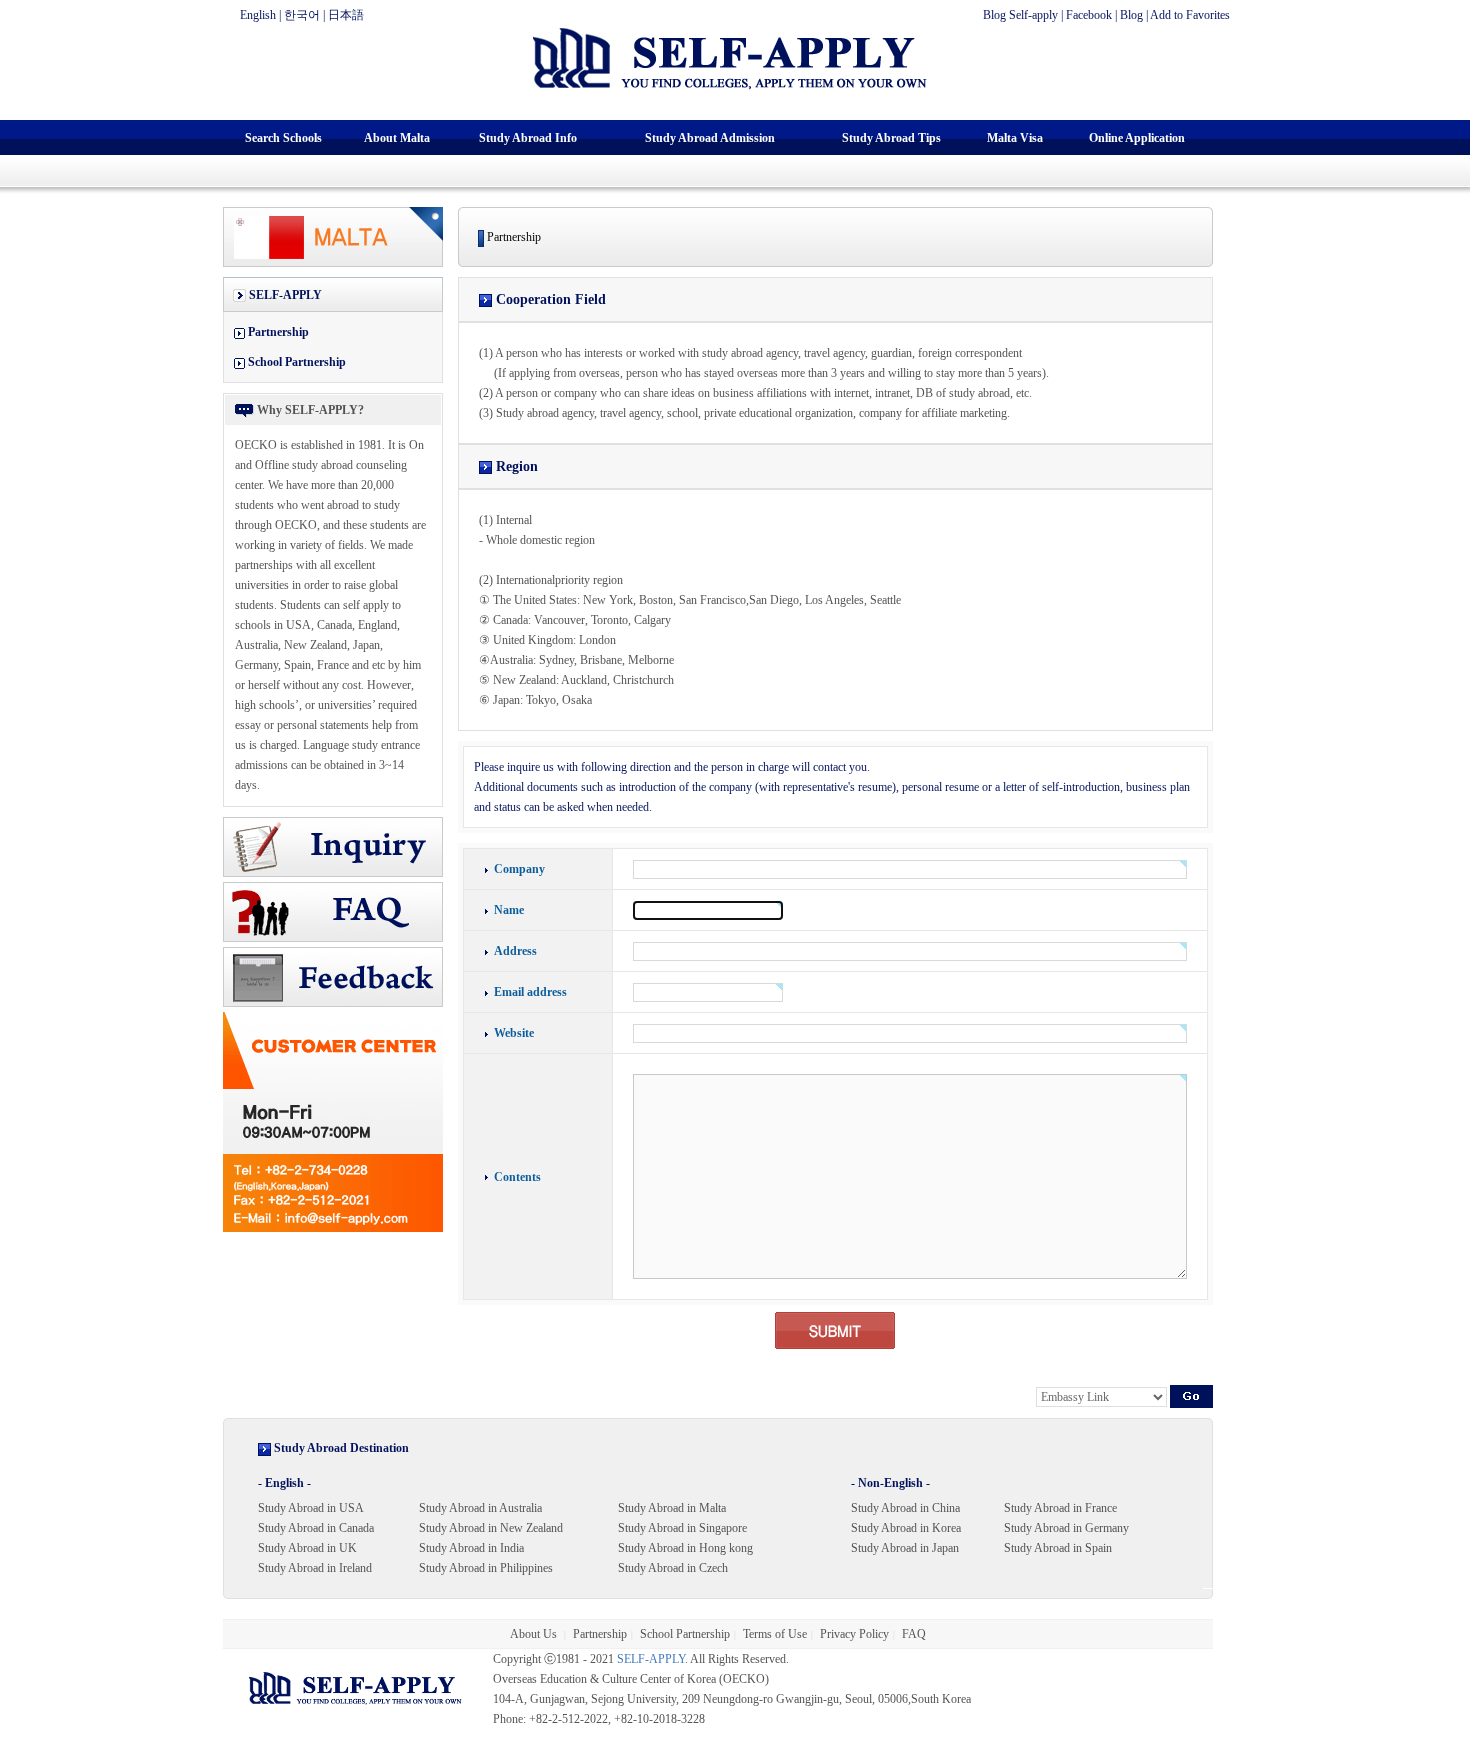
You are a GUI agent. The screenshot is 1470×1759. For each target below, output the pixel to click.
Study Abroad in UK (307, 1548)
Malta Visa (1015, 138)
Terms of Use (775, 1634)
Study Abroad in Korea (906, 1528)
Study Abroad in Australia (480, 1508)
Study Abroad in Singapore (682, 1528)
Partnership (278, 332)
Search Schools (283, 138)
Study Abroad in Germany (1066, 1528)
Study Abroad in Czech (673, 1568)
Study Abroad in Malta (672, 1508)
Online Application (1137, 138)
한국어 (302, 15)
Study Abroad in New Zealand (491, 1528)
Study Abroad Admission (710, 138)
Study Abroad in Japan (905, 1548)
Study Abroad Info (528, 138)
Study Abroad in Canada (316, 1528)
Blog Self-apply (1020, 15)
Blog (1131, 15)
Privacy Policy (854, 1634)
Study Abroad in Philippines (486, 1568)
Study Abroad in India (471, 1548)
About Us (535, 1634)
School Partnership (297, 362)
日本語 (346, 15)
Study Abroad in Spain (1058, 1548)
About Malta (397, 138)
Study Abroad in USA (311, 1508)
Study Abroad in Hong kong (685, 1548)
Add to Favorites (1190, 15)
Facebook (1089, 15)
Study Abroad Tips (891, 138)
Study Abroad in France (1060, 1508)
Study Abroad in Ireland (315, 1568)
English (258, 15)
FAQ (914, 1634)
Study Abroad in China (905, 1508)
